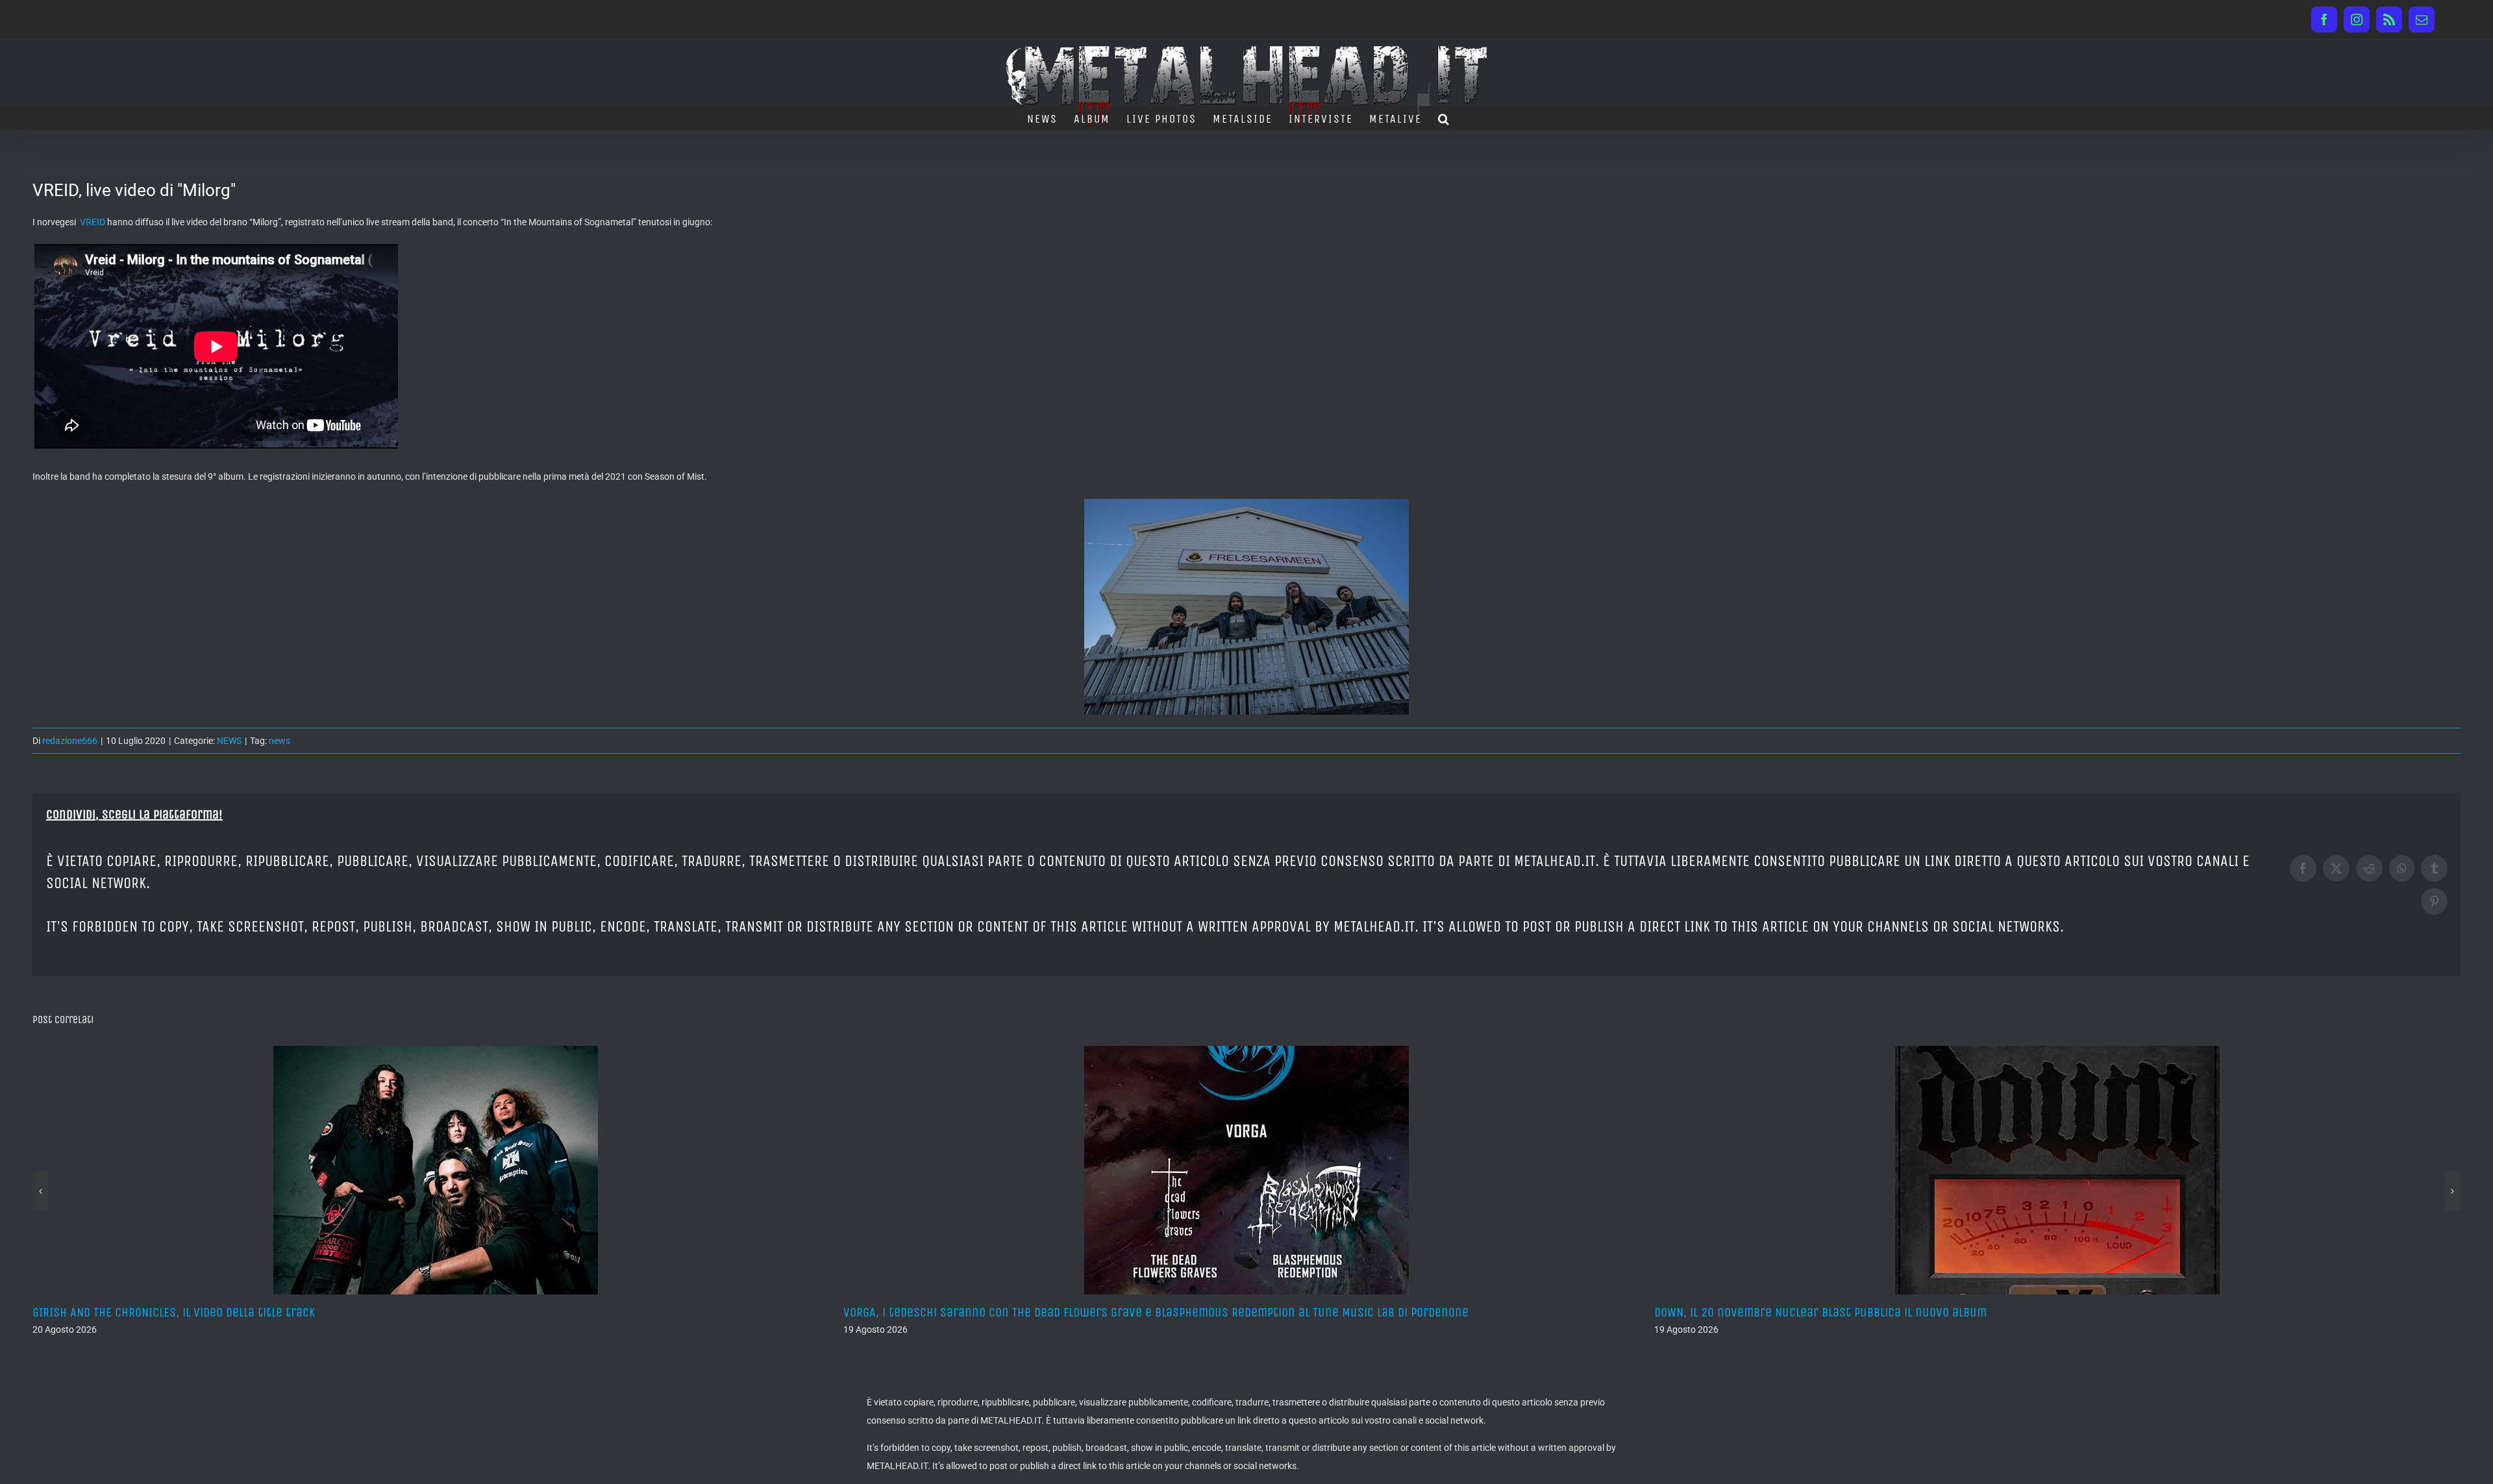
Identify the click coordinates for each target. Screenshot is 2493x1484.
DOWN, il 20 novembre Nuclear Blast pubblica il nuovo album (1010, 1312)
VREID (93, 222)
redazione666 (70, 741)
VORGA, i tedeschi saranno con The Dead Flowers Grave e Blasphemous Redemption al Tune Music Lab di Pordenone (345, 1312)
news (279, 741)
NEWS (229, 741)
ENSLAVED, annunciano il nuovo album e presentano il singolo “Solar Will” (1856, 1312)
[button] (1444, 117)
